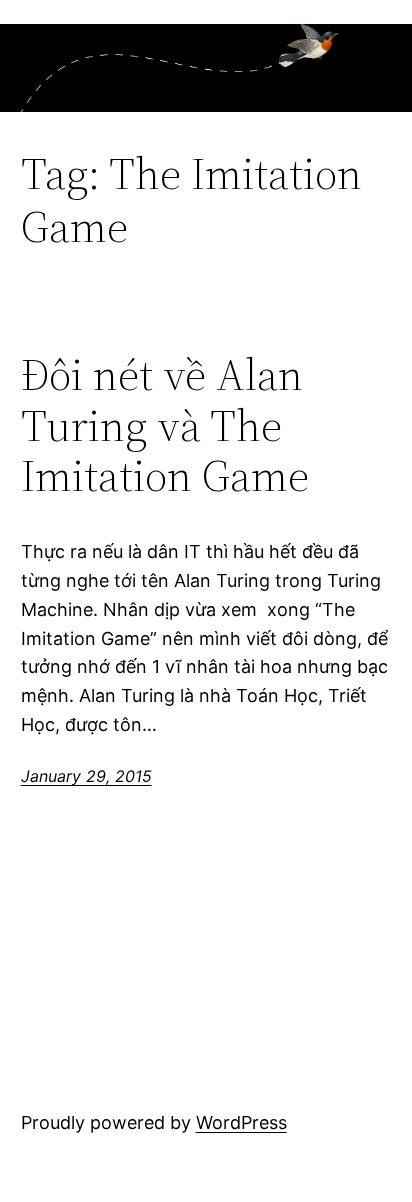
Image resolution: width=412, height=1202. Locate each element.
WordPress (241, 1122)
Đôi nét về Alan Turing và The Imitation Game (165, 426)
